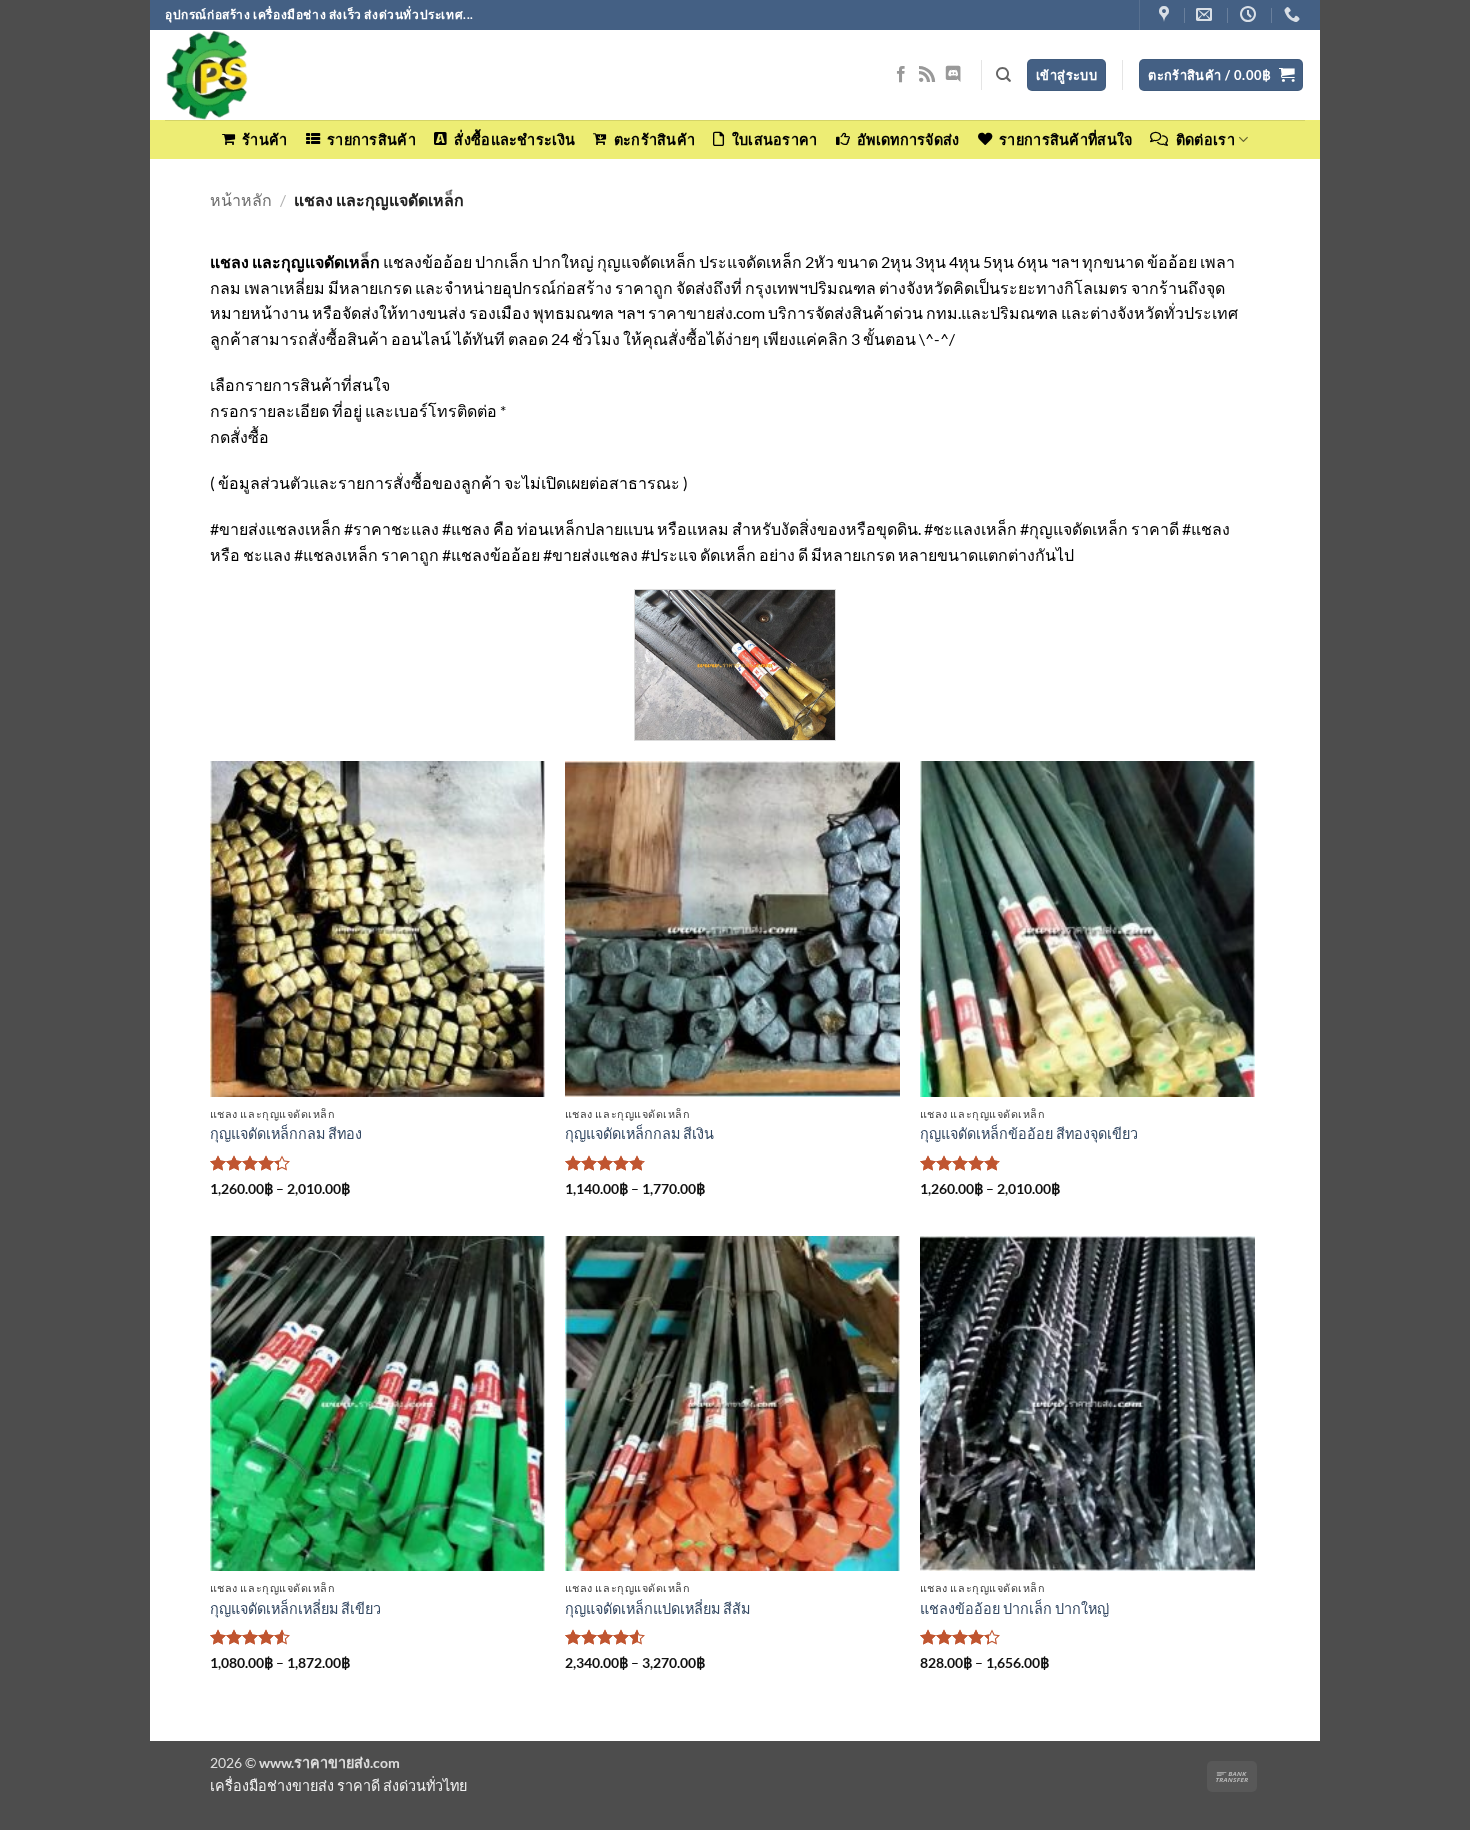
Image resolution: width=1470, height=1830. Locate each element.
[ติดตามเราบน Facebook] (901, 75)
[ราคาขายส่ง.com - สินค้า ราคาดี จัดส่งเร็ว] (265, 75)
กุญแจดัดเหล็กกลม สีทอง (286, 1133)
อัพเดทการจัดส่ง (908, 139)
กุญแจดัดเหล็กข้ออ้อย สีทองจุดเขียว (1029, 1133)
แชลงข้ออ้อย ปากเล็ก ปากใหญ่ (1014, 1608)
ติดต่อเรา (1205, 139)
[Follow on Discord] (953, 75)
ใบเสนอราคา (774, 139)
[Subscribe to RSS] (927, 75)
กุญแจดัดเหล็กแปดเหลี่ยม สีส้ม (657, 1608)
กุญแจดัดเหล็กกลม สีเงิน (639, 1133)
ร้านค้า (264, 139)
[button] (1221, 75)
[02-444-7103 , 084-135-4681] (1294, 14)
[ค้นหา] (1003, 75)
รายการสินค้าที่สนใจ (1065, 139)
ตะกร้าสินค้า (654, 139)
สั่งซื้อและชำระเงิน (514, 139)
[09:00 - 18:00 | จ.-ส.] (1250, 14)
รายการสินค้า (371, 139)
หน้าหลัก (241, 199)
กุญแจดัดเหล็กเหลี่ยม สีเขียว (295, 1608)
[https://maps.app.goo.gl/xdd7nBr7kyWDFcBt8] (1166, 14)
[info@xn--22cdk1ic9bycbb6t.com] (1206, 14)
